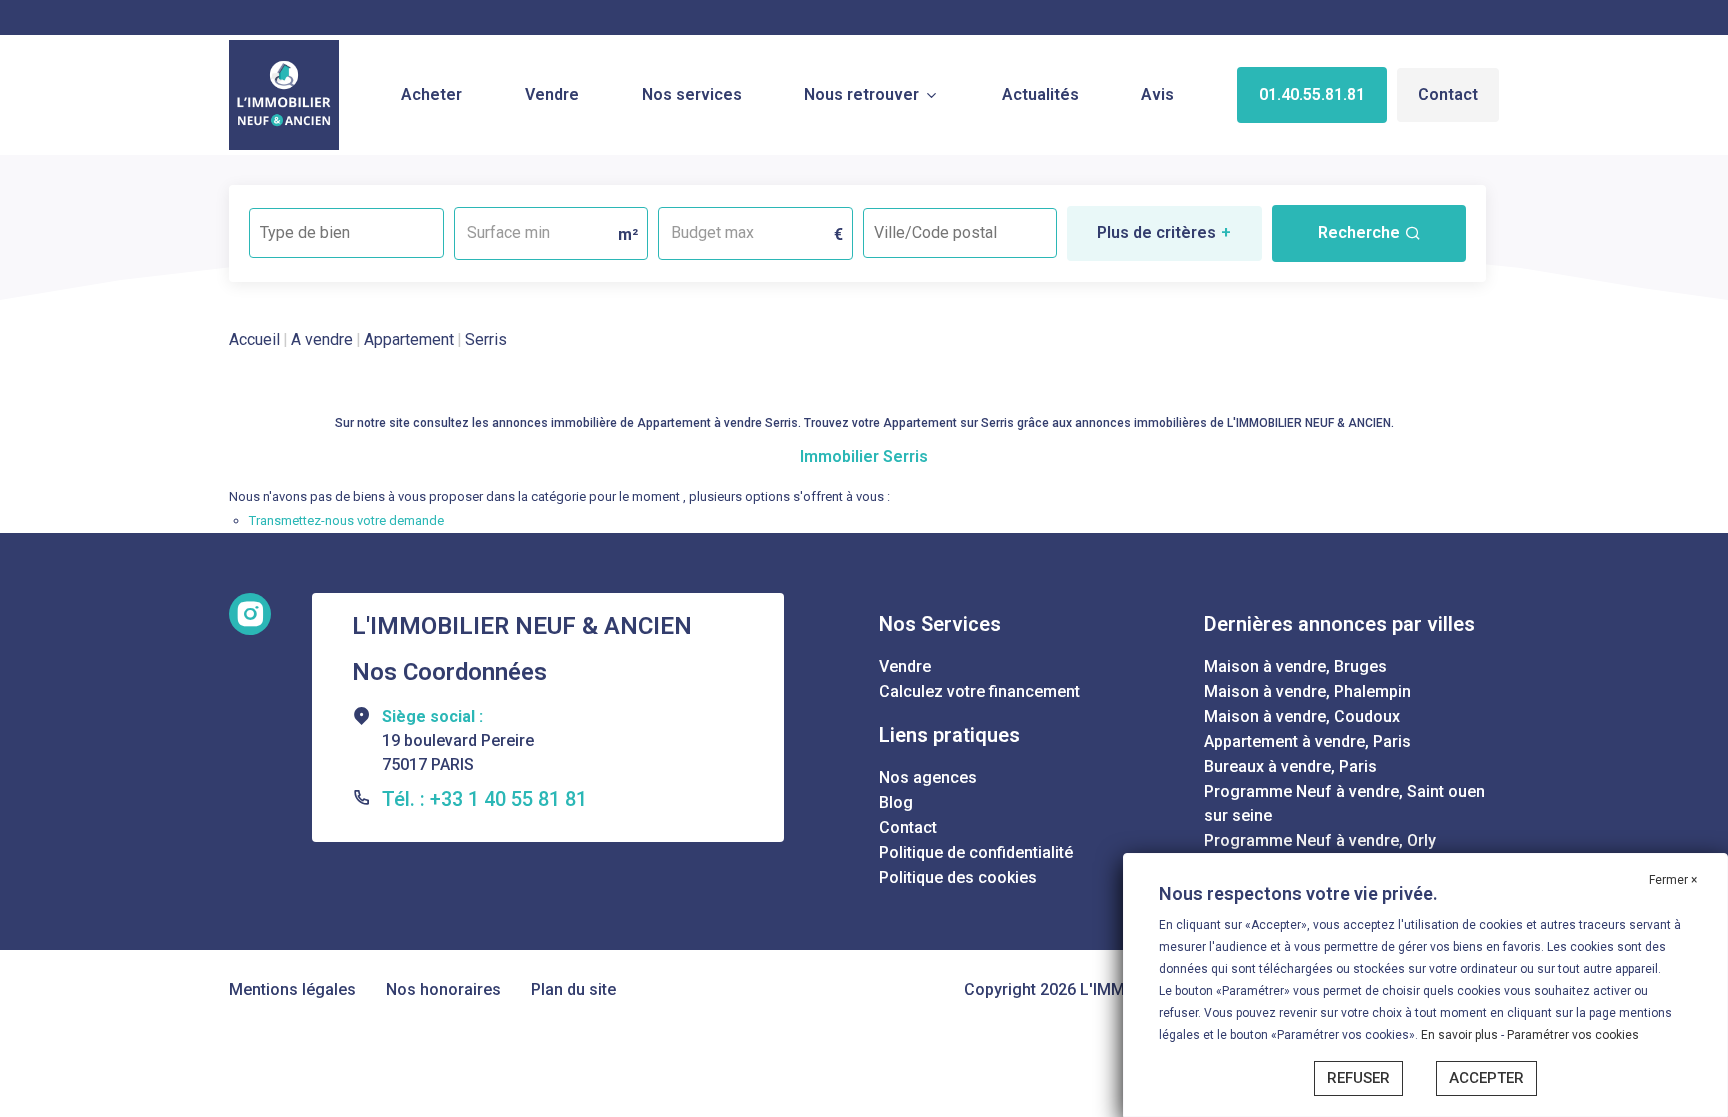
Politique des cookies (958, 877)
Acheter (431, 94)
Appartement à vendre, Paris (1307, 741)
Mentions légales (292, 989)
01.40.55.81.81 (1312, 94)
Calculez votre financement (979, 691)
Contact (1448, 94)
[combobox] (346, 233)
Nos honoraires (443, 989)
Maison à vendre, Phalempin (1307, 691)
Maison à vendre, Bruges (1295, 666)
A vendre (322, 339)
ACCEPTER (1486, 1078)
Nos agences (928, 777)
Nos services (692, 94)
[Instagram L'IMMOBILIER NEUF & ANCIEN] (250, 614)
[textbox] (346, 226)
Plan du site (573, 989)
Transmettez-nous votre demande (346, 520)
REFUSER (1358, 1078)
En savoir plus (1461, 1035)
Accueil (254, 339)
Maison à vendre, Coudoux (1302, 716)
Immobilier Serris (864, 456)
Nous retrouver (861, 94)
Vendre (552, 94)
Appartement (409, 339)
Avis (1157, 94)
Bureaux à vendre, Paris (1290, 766)
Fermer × (1673, 880)
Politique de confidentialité (976, 852)
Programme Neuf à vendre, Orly (1320, 840)
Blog (896, 802)
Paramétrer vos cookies (1573, 1035)
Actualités (1040, 94)
